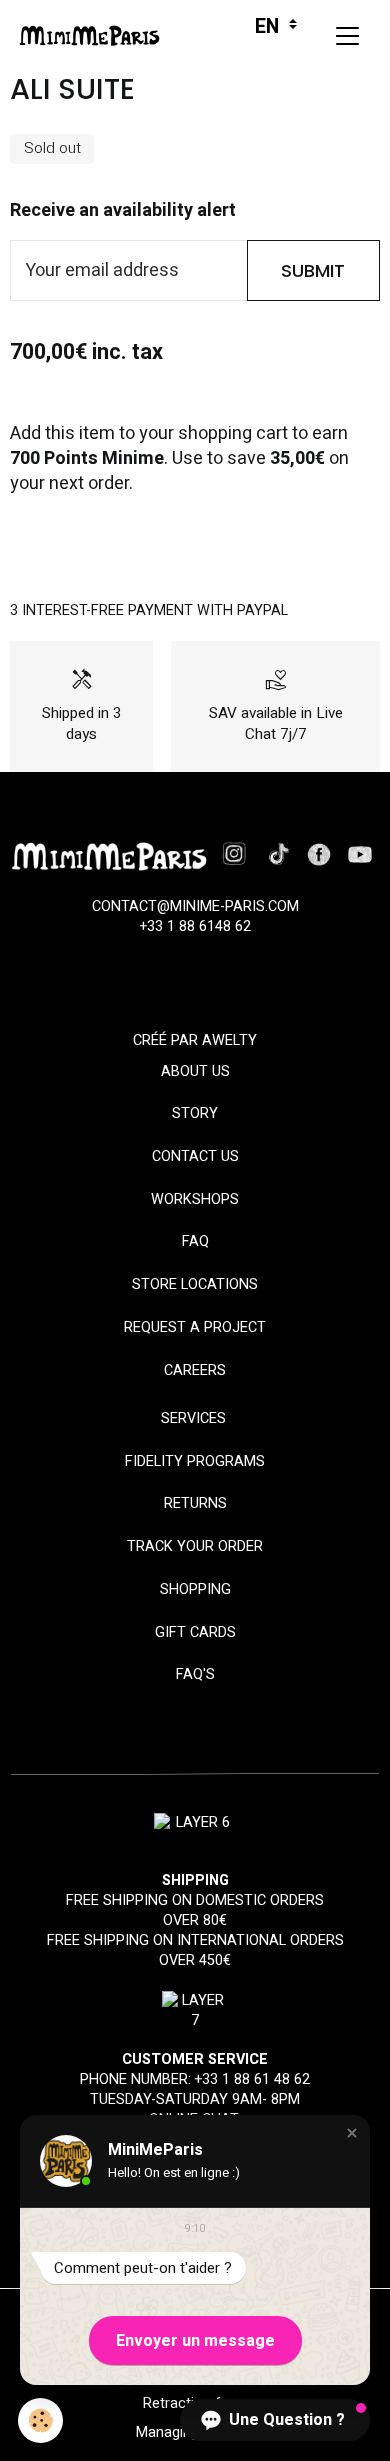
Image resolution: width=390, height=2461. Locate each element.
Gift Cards (195, 1632)
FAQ (195, 1241)
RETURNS (195, 1503)
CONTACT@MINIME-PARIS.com (195, 906)
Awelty (229, 1040)
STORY (195, 1113)
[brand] (94, 36)
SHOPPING (195, 1589)
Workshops (195, 1199)
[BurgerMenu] (347, 36)
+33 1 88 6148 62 (195, 926)
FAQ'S (195, 1674)
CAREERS (195, 1370)
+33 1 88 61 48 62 (252, 2079)
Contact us (195, 1156)
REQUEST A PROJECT (195, 1327)
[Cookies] (40, 2420)
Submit (313, 270)
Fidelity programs (195, 1461)
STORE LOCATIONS (195, 1284)
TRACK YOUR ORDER (195, 1546)
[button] (352, 2133)
